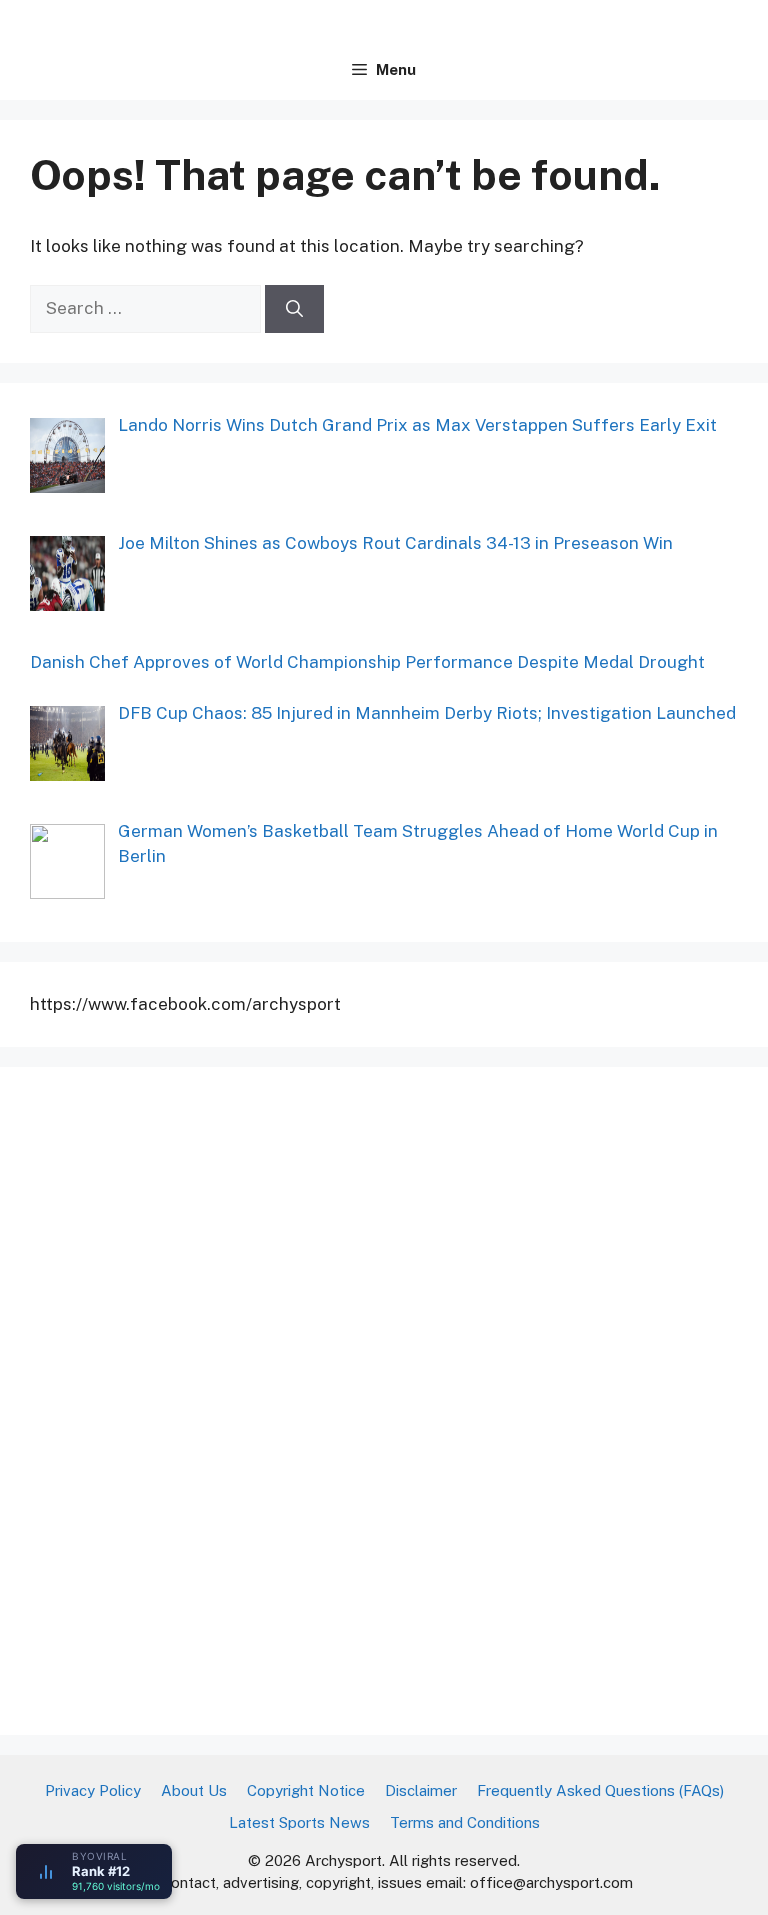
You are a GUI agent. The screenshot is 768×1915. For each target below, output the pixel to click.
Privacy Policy (93, 1790)
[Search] (294, 309)
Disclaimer (421, 1790)
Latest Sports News (299, 1822)
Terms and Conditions (465, 1822)
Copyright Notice (306, 1790)
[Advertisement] (180, 1397)
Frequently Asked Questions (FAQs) (600, 1790)
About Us (194, 1790)
